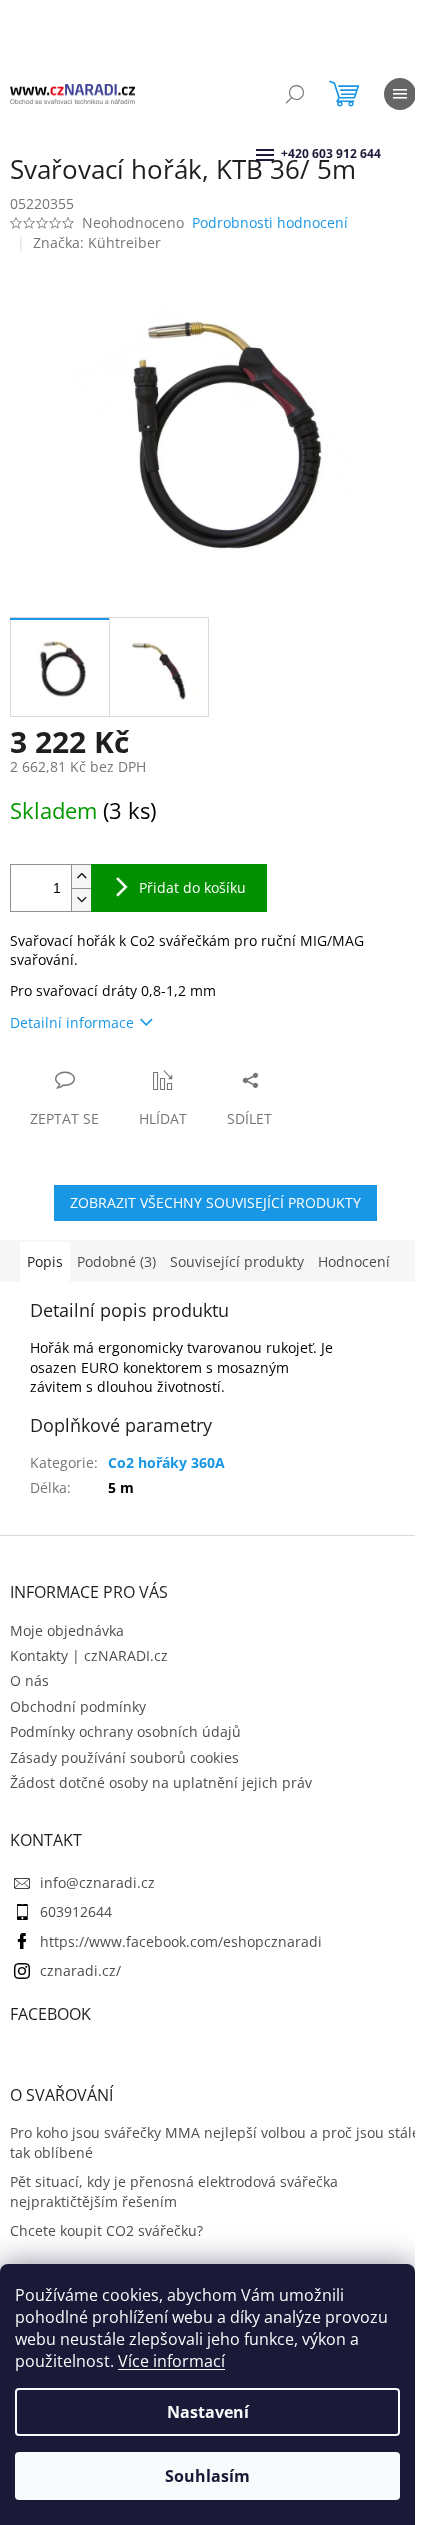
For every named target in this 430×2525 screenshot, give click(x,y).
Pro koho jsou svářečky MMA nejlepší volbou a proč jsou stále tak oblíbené (215, 2142)
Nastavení (208, 2412)
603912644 (76, 1911)
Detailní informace (72, 1022)
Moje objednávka (67, 1630)
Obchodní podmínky (78, 1706)
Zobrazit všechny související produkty (215, 1202)
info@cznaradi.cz (97, 1882)
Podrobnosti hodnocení (270, 222)
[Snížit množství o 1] (81, 899)
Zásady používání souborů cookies (124, 1757)
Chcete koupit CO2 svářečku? (106, 2230)
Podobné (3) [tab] (116, 1261)
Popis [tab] (45, 1261)
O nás (29, 1680)
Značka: (97, 242)
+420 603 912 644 (283, 153)
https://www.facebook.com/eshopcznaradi (181, 1941)
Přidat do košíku (192, 887)
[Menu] (400, 94)
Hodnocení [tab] (354, 1261)
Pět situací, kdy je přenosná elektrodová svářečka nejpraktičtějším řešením (174, 2191)
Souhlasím (207, 2476)
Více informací (171, 2361)
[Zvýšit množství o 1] (81, 876)
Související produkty (237, 1261)
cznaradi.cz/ (80, 1970)
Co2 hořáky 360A (166, 1462)
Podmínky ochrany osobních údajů (125, 1731)
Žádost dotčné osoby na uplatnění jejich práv (161, 1782)
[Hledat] (295, 94)
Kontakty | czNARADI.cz (89, 1655)
